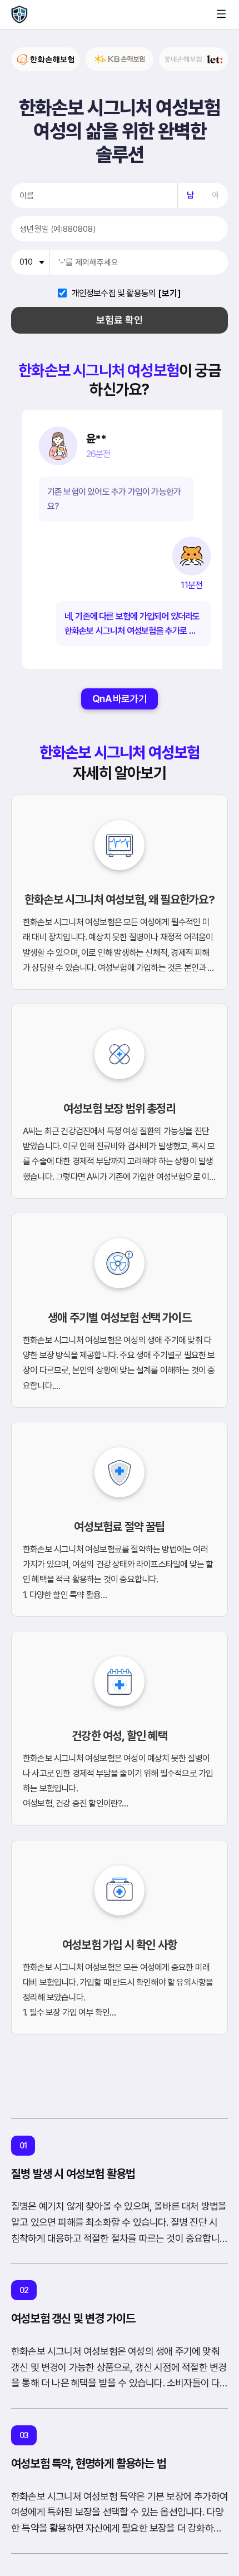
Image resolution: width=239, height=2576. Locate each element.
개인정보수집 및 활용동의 (114, 294)
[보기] (170, 294)
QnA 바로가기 (120, 699)
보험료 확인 (120, 320)
